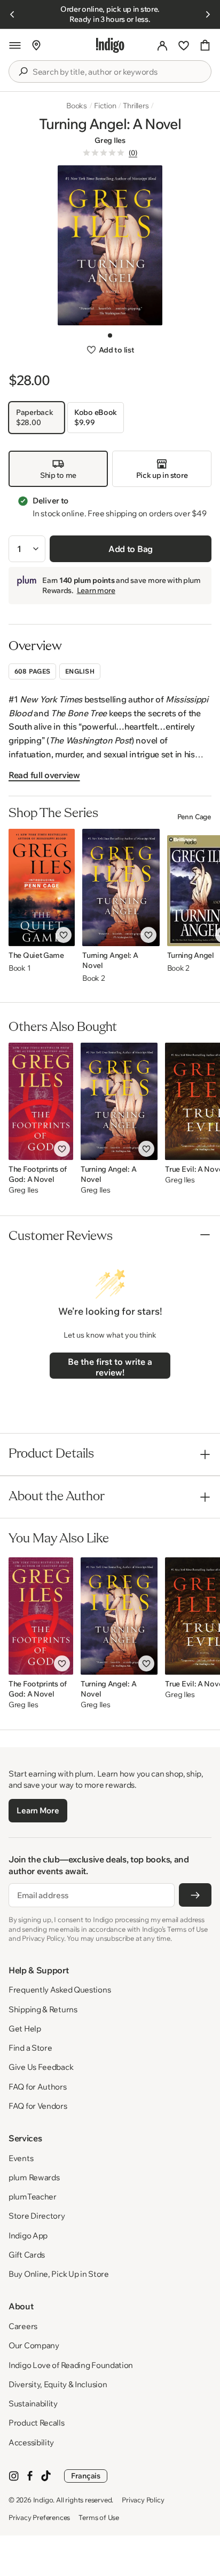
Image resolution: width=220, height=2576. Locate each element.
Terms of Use (99, 2517)
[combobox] (117, 72)
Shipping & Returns (43, 2009)
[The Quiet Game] (42, 887)
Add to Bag (131, 549)
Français (86, 2476)
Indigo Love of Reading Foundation (71, 2365)
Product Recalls (37, 2423)
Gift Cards (27, 2255)
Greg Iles (110, 140)
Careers (23, 2326)
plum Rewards (34, 2177)
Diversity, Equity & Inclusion (58, 2384)
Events (21, 2158)
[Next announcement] (208, 14)
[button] (15, 45)
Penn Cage (194, 817)
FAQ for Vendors (38, 2106)
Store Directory (37, 2216)
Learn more (96, 590)
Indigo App (28, 2235)
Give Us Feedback (41, 2067)
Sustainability (33, 2403)
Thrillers (136, 106)
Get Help (25, 2029)
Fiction (105, 106)
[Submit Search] (23, 71)
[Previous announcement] (12, 14)
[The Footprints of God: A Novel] (41, 1101)
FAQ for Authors (38, 2087)
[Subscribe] (195, 1895)
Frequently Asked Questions (60, 1990)
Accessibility (31, 2442)
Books (77, 106)
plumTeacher (33, 2197)
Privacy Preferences (39, 2517)
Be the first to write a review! (110, 1367)
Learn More (38, 1810)
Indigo (43, 2500)
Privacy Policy (143, 2500)
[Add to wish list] (64, 935)
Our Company (34, 2345)
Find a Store (30, 2048)
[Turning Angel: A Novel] (121, 887)
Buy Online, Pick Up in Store (59, 2274)
